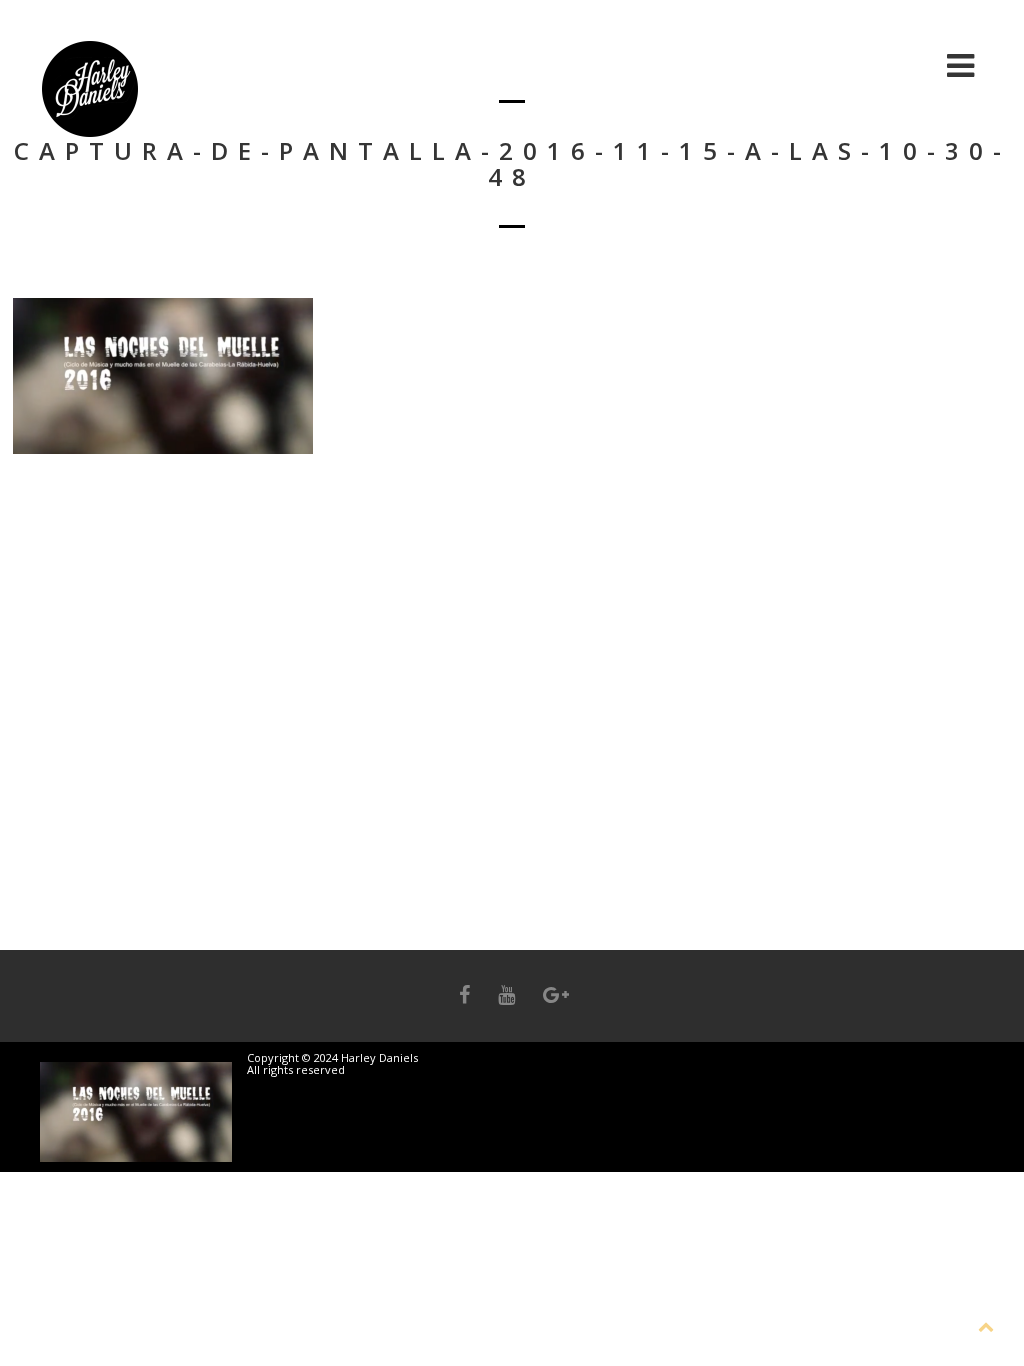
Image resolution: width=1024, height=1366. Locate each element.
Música (725, 65)
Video (815, 65)
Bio (646, 65)
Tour (897, 65)
